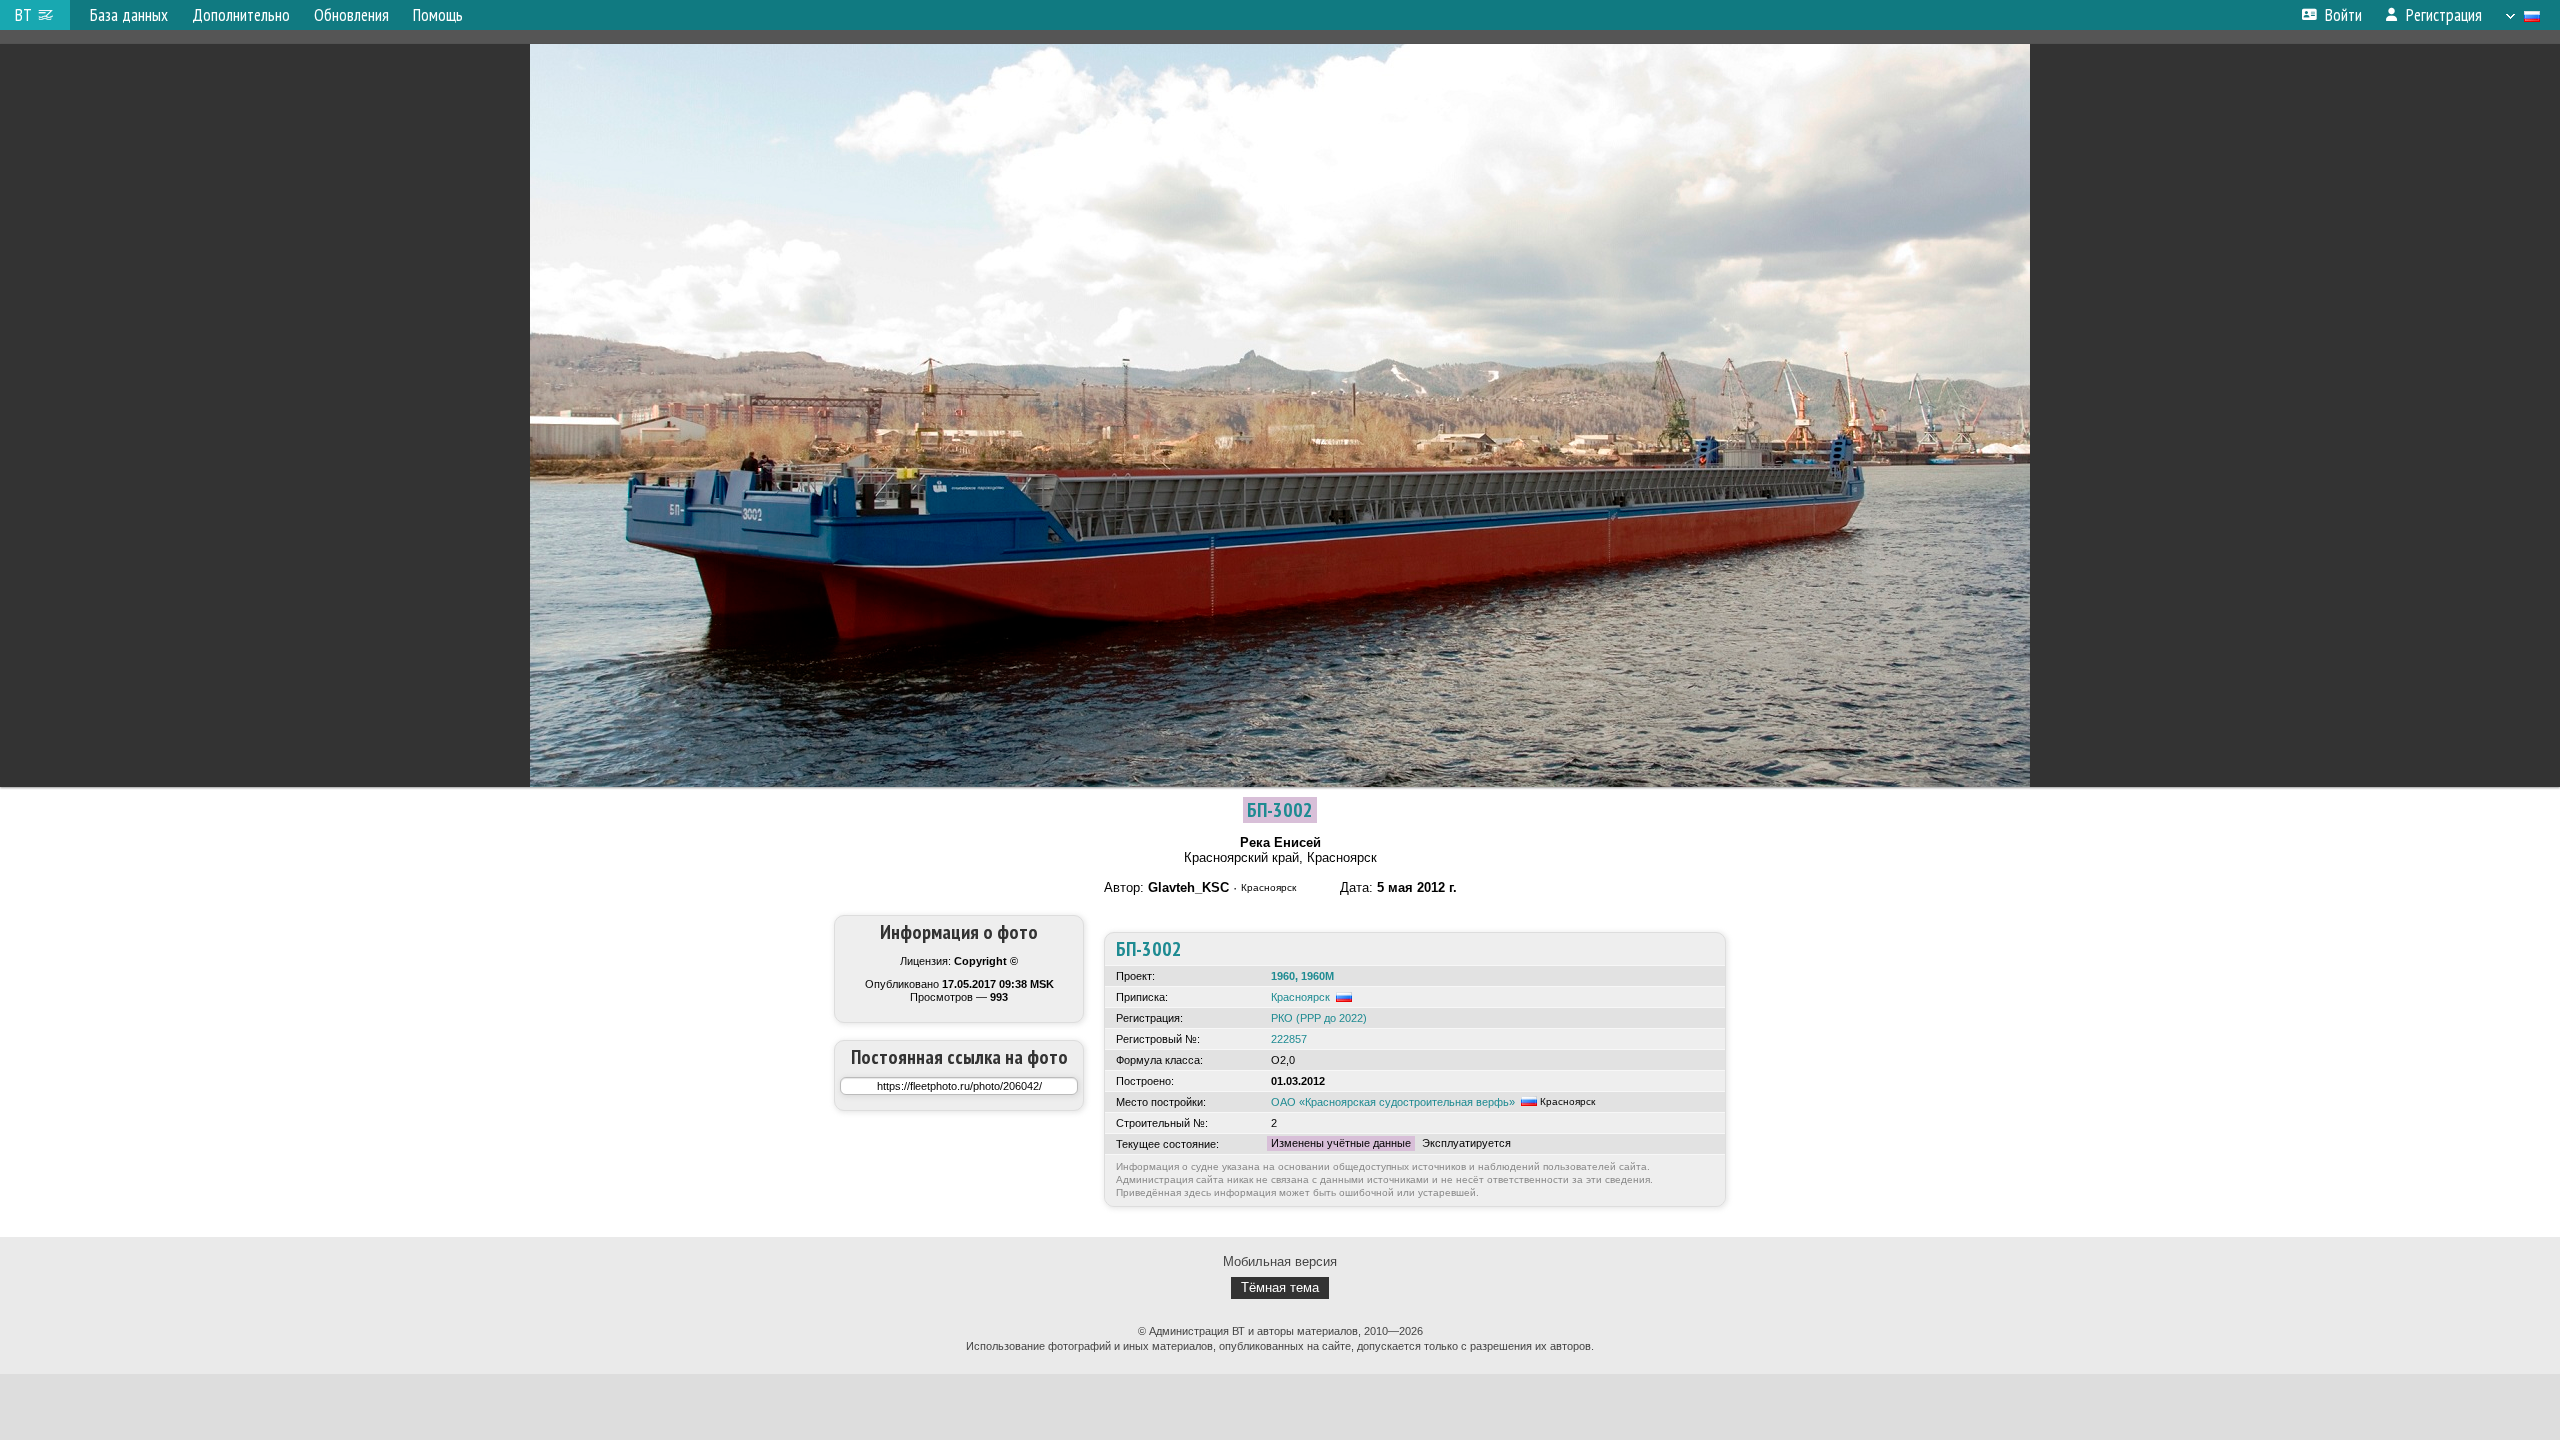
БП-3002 (1280, 810)
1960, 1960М (1302, 976)
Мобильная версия (1280, 1261)
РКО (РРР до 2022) (1319, 1018)
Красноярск (1300, 997)
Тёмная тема (1280, 1287)
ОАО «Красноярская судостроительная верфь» (1393, 1102)
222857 (1289, 1039)
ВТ (23, 15)
